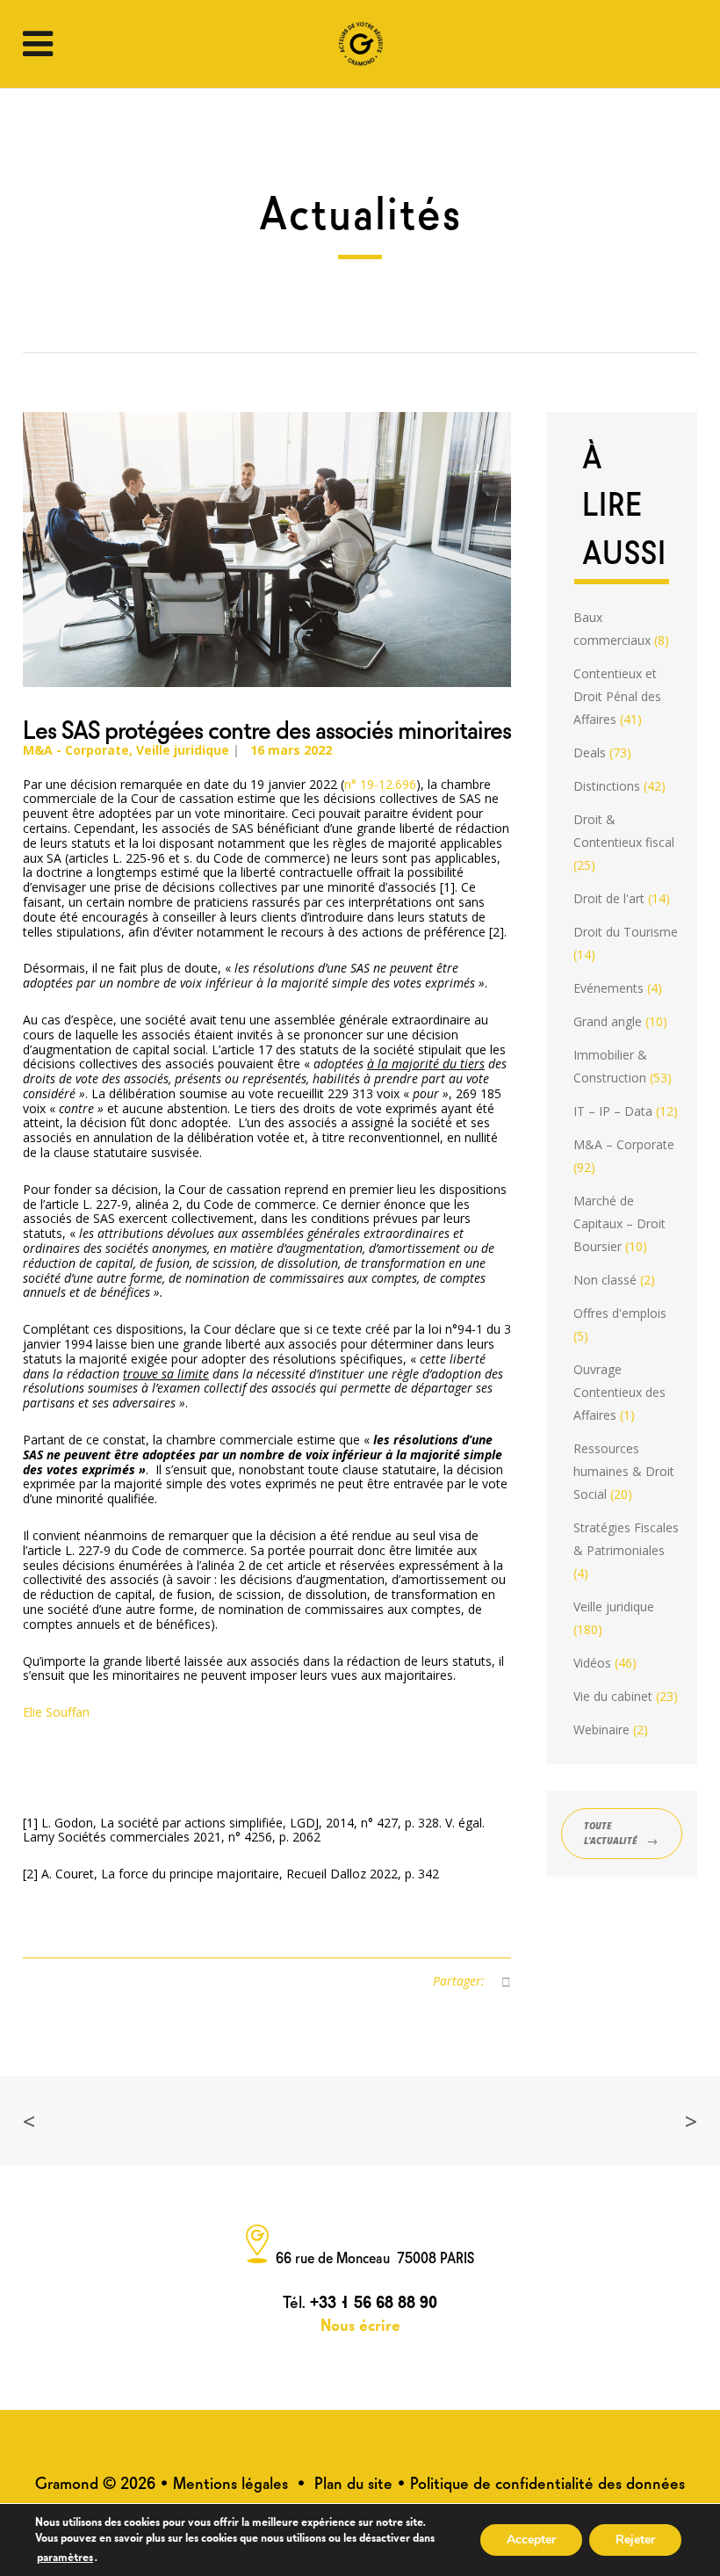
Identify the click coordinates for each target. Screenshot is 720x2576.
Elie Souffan (56, 1712)
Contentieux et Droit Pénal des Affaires (617, 696)
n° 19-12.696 (380, 784)
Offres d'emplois (620, 1313)
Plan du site (353, 2482)
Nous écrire (360, 2323)
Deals (590, 753)
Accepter (531, 2540)
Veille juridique (183, 750)
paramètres (65, 2556)
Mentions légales (230, 2482)
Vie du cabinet (613, 1696)
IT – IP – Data (613, 1111)
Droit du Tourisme (626, 932)
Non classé (605, 1280)
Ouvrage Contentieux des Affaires (619, 1392)
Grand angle (608, 1021)
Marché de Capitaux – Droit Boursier (619, 1223)
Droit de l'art (609, 898)
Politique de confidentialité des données (547, 2482)
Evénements (608, 988)
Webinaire (601, 1729)
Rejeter (635, 2540)
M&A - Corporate (76, 750)
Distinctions (607, 786)
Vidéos (592, 1663)
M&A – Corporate (624, 1144)
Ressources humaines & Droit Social (624, 1471)
